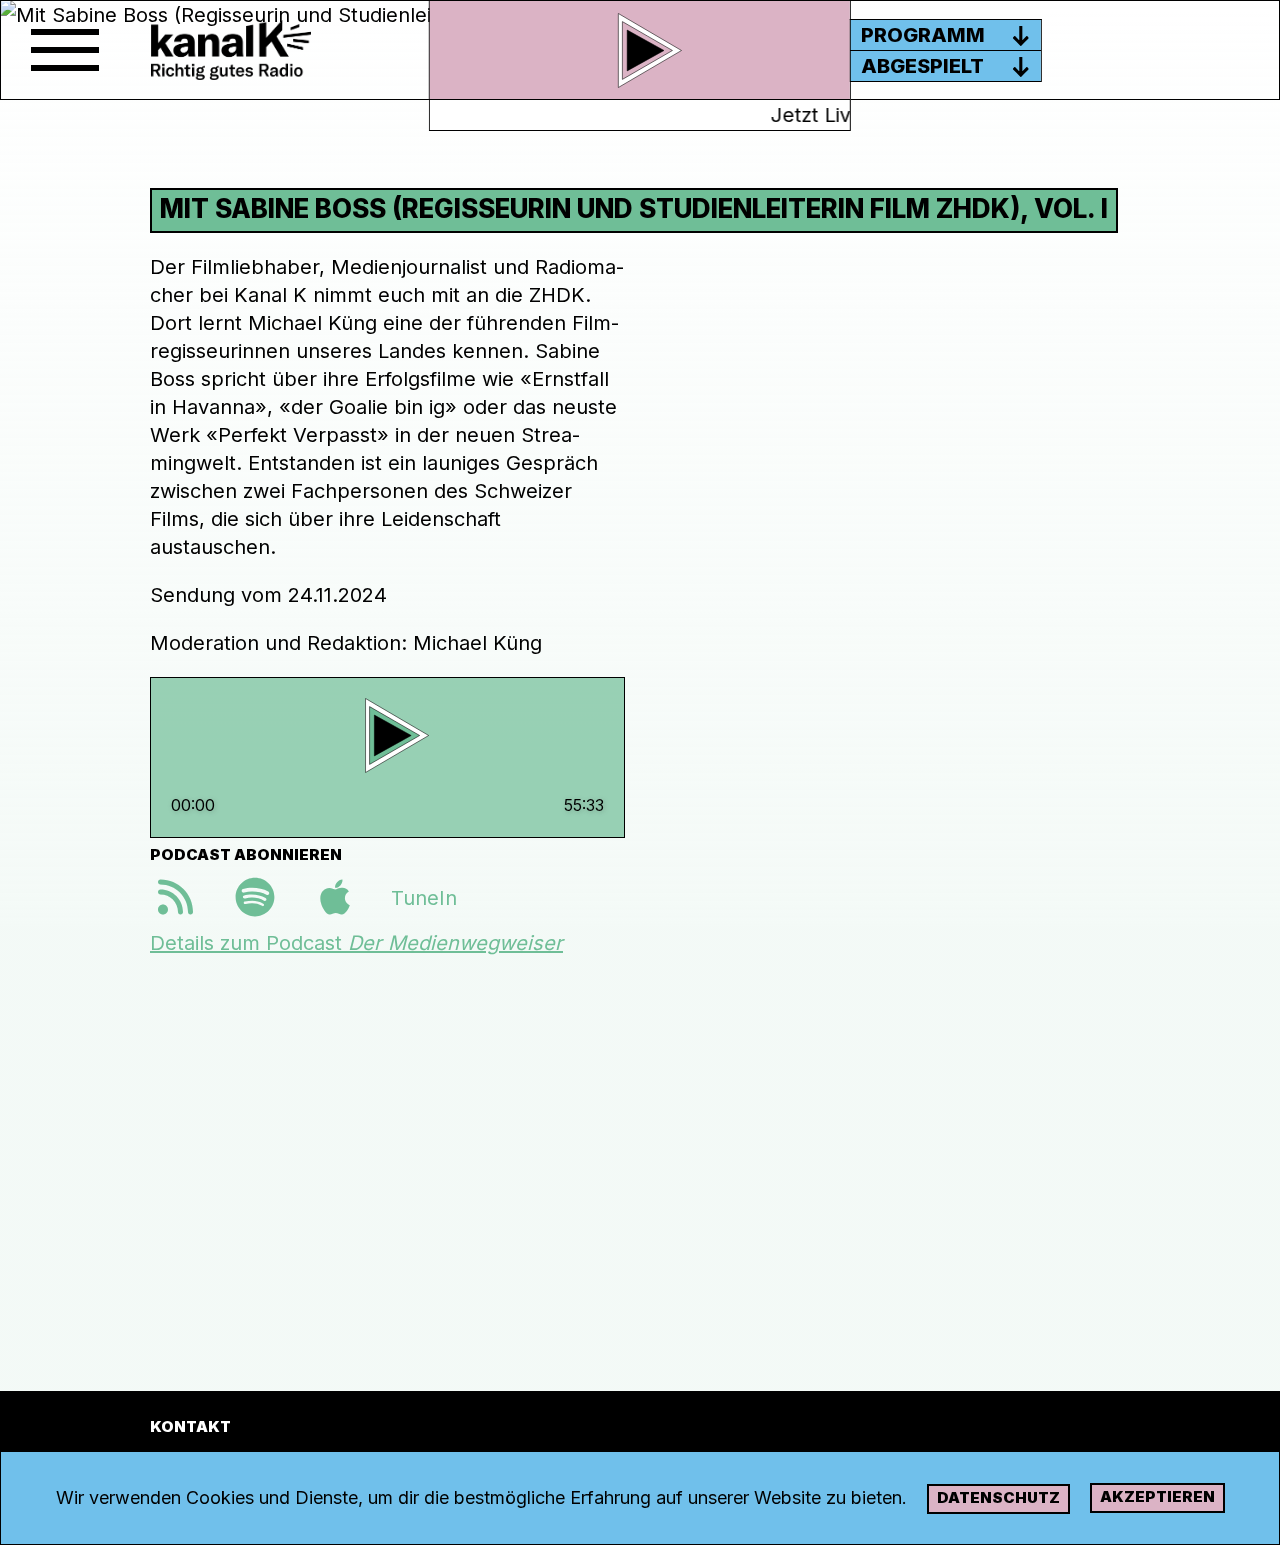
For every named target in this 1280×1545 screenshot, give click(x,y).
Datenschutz (998, 1497)
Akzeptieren (1157, 1496)
